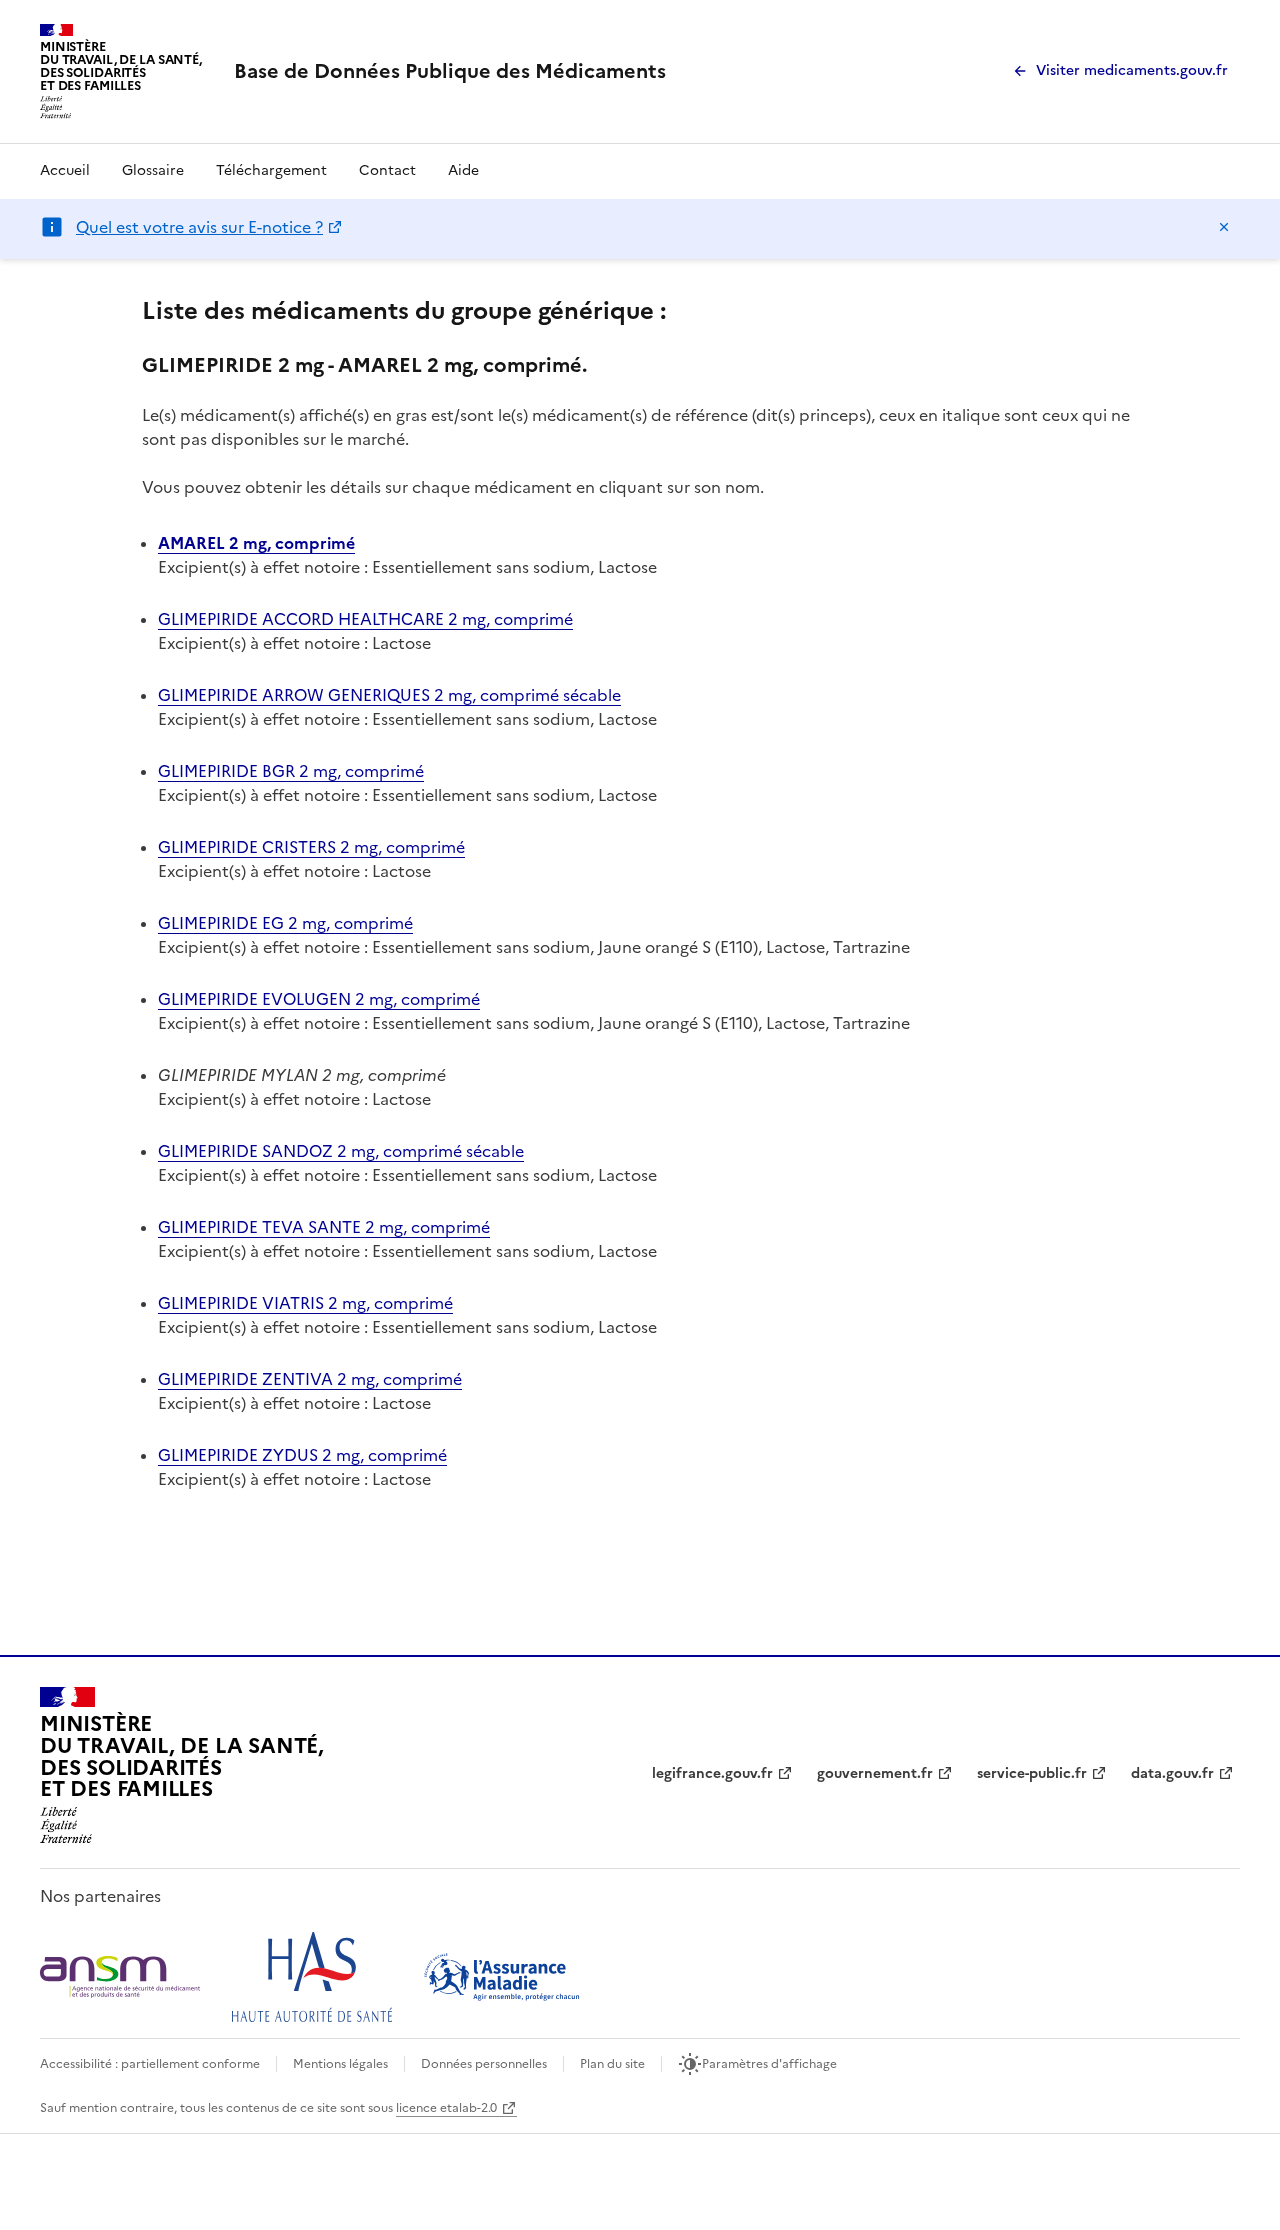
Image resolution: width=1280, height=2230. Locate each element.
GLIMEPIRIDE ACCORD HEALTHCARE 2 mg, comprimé (365, 619)
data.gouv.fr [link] (1172, 1773)
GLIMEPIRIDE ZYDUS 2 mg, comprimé (302, 1455)
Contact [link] (387, 170)
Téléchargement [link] (271, 170)
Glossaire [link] (153, 170)
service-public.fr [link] (1032, 1773)
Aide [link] (463, 170)
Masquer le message (1224, 227)
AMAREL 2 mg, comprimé (256, 543)
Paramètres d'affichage (769, 2064)
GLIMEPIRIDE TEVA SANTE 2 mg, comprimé (324, 1227)
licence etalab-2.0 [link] (446, 2108)
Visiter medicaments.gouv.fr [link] (1132, 70)
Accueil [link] (65, 170)
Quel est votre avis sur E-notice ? (199, 227)
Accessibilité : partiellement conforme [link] (150, 2064)
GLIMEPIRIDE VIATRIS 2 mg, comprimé (305, 1303)
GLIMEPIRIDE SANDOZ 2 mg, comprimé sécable (341, 1151)
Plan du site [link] (612, 2064)
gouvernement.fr (875, 1773)
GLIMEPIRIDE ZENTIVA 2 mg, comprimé (310, 1379)
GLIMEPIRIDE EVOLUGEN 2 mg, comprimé (319, 999)
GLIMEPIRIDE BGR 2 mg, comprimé (291, 771)
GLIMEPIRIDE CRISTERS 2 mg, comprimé (311, 847)
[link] (450, 71)
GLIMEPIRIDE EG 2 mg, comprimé (285, 923)
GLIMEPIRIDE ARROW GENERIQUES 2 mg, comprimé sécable (389, 695)
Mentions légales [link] (340, 2064)
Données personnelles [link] (484, 2064)
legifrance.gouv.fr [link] (712, 1773)
